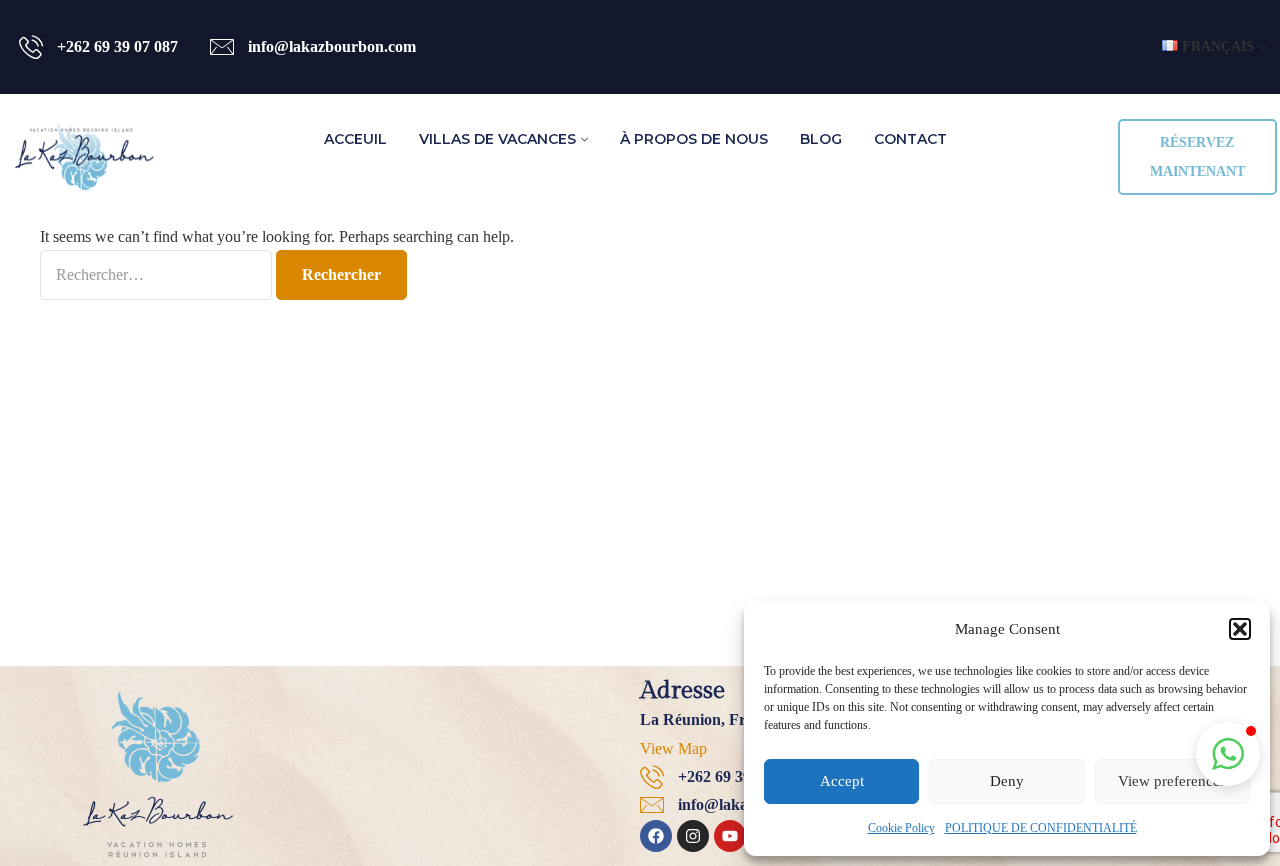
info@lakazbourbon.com (332, 46)
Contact (910, 139)
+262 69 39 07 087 (117, 46)
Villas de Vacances (497, 139)
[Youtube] (730, 836)
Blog (821, 139)
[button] (1240, 629)
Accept (842, 781)
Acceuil (355, 139)
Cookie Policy (901, 828)
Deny (1007, 781)
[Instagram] (693, 836)
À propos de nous (694, 139)
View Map (673, 748)
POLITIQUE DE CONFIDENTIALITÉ (1041, 828)
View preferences (1172, 781)
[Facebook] (656, 836)
